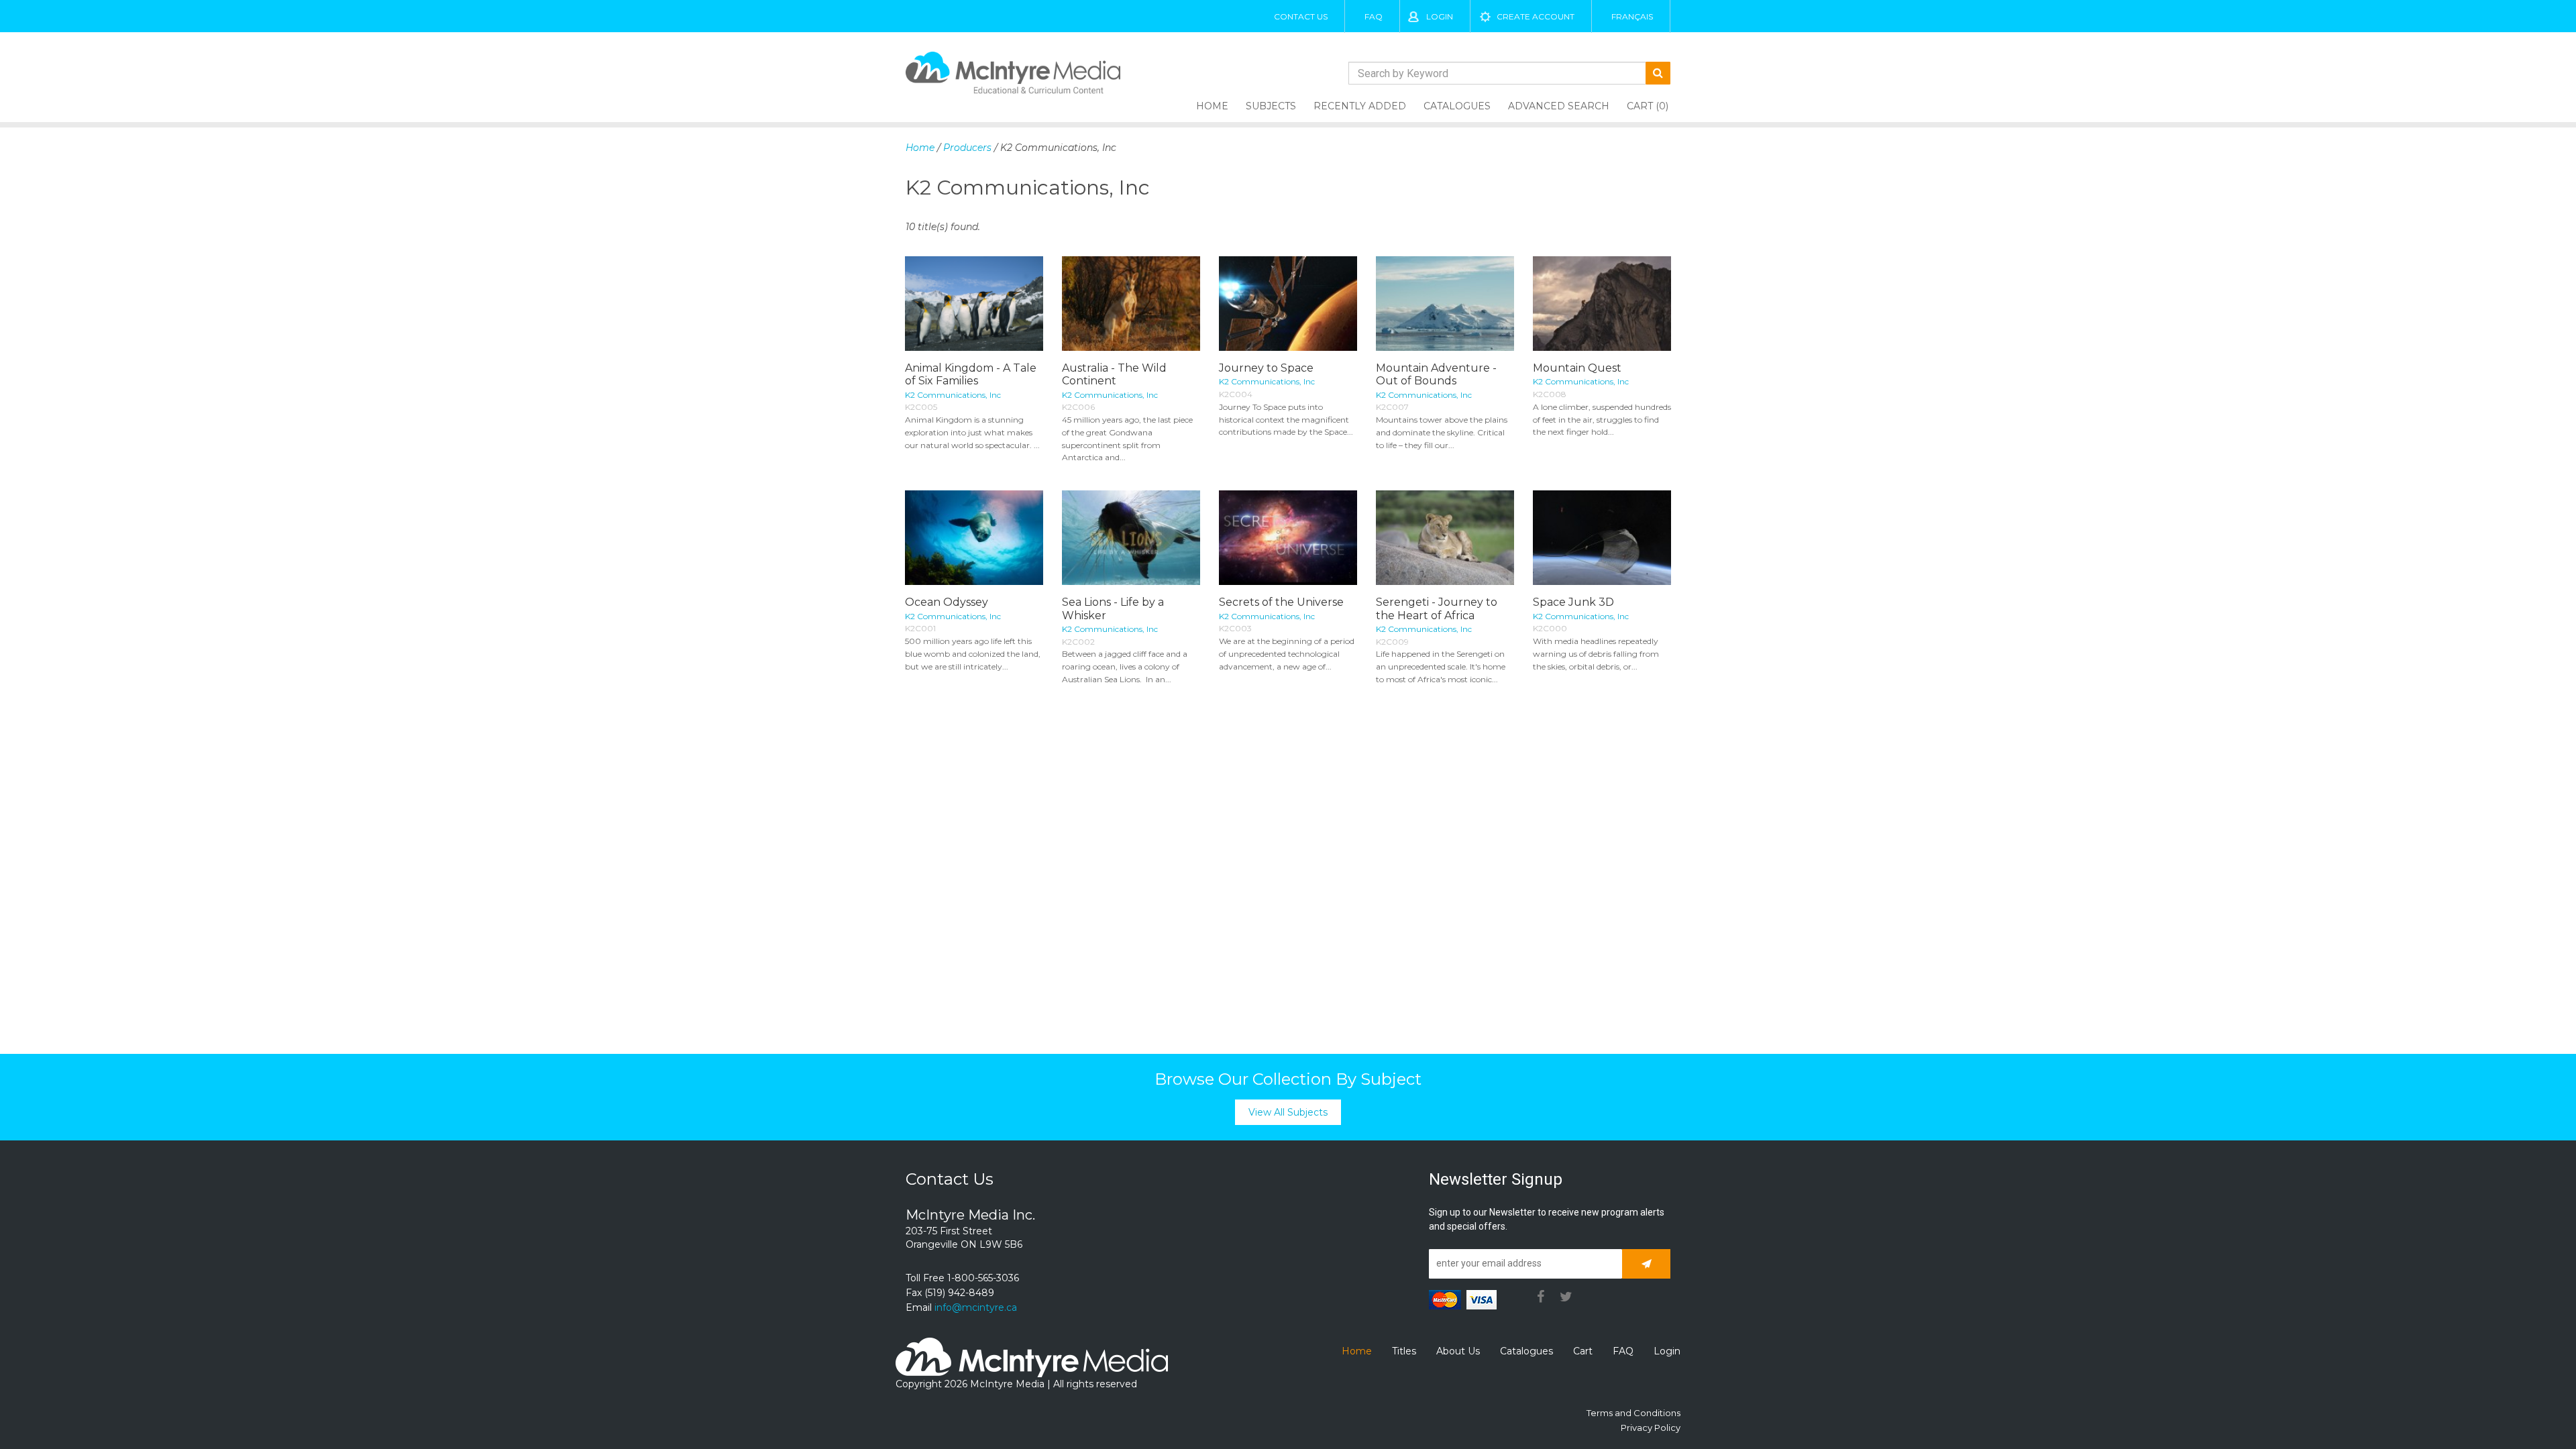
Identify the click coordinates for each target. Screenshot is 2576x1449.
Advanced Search (1559, 106)
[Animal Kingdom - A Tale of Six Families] (974, 304)
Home (1212, 106)
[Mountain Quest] (1602, 304)
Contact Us (1301, 16)
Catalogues (1457, 106)
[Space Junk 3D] (1602, 538)
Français (1632, 16)
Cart (1583, 1351)
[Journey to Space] (1288, 304)
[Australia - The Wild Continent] (1131, 304)
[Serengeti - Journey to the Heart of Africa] (1445, 538)
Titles (1404, 1351)
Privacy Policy (1651, 1428)
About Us (1458, 1351)
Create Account (1536, 16)
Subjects (1271, 106)
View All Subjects (1288, 1112)
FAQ (1374, 16)
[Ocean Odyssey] (974, 538)
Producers (967, 148)
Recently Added (1360, 106)
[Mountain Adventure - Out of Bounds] (1445, 304)
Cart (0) (1648, 106)
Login (1440, 16)
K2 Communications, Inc (953, 395)
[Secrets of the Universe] (1288, 538)
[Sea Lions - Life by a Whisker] (1131, 538)
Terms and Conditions (1633, 1413)
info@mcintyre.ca (976, 1307)
